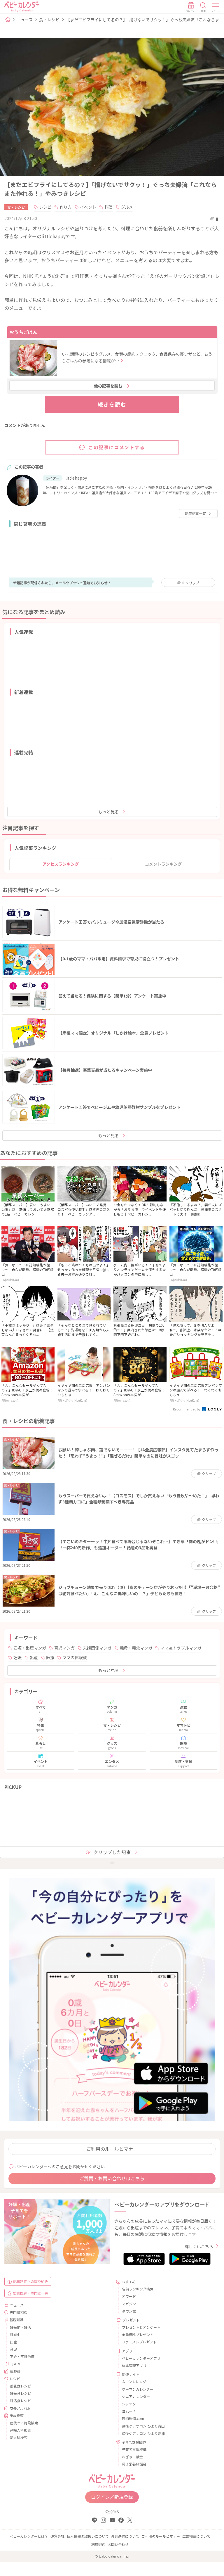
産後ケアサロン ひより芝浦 (143, 2433)
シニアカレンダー (136, 2396)
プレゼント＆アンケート (141, 2327)
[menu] (216, 7)
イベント (88, 207)
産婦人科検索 (20, 2430)
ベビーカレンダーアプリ (141, 2358)
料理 (108, 207)
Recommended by (187, 1409)
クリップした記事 (112, 1852)
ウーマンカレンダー (138, 2389)
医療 (50, 1657)
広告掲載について (196, 2536)
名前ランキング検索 (138, 2289)
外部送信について (125, 2536)
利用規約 (98, 2544)
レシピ (45, 207)
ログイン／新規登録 (112, 2497)
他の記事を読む (108, 386)
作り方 (66, 207)
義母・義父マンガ (136, 1648)
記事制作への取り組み (31, 2281)
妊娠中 (15, 2334)
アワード (129, 2296)
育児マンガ (64, 1648)
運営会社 (57, 2536)
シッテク (129, 2404)
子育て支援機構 (134, 2449)
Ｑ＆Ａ (15, 2364)
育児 (13, 2349)
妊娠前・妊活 (20, 2327)
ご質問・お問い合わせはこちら (112, 2178)
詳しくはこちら (199, 2246)
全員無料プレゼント (138, 2334)
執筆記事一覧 (195, 513)
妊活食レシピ (20, 2400)
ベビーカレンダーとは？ (29, 2536)
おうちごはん (23, 332)
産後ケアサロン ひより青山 (143, 2426)
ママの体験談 (75, 1657)
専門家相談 (18, 2312)
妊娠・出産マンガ (30, 1648)
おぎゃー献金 (132, 2457)
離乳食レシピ (20, 2386)
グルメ (127, 207)
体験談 (15, 2371)
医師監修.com (133, 2418)
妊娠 (17, 1657)
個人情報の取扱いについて (88, 2536)
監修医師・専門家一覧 (31, 2293)
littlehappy (76, 478)
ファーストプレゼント (139, 2342)
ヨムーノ (129, 2411)
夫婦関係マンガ (97, 1648)
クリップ (191, 583)
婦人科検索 (19, 2437)
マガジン (129, 2304)
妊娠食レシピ (20, 2393)
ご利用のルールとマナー (112, 2149)
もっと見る (108, 812)
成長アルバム (20, 2408)
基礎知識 (17, 2320)
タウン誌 (129, 2311)
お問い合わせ (118, 2544)
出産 (34, 1657)
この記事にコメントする (117, 447)
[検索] (203, 7)
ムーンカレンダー (136, 2381)
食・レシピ (49, 20)
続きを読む (112, 404)
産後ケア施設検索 (24, 2423)
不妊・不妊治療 (22, 2356)
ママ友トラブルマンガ (181, 1648)
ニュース (25, 20)
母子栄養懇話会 (134, 2464)
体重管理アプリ (134, 2365)
